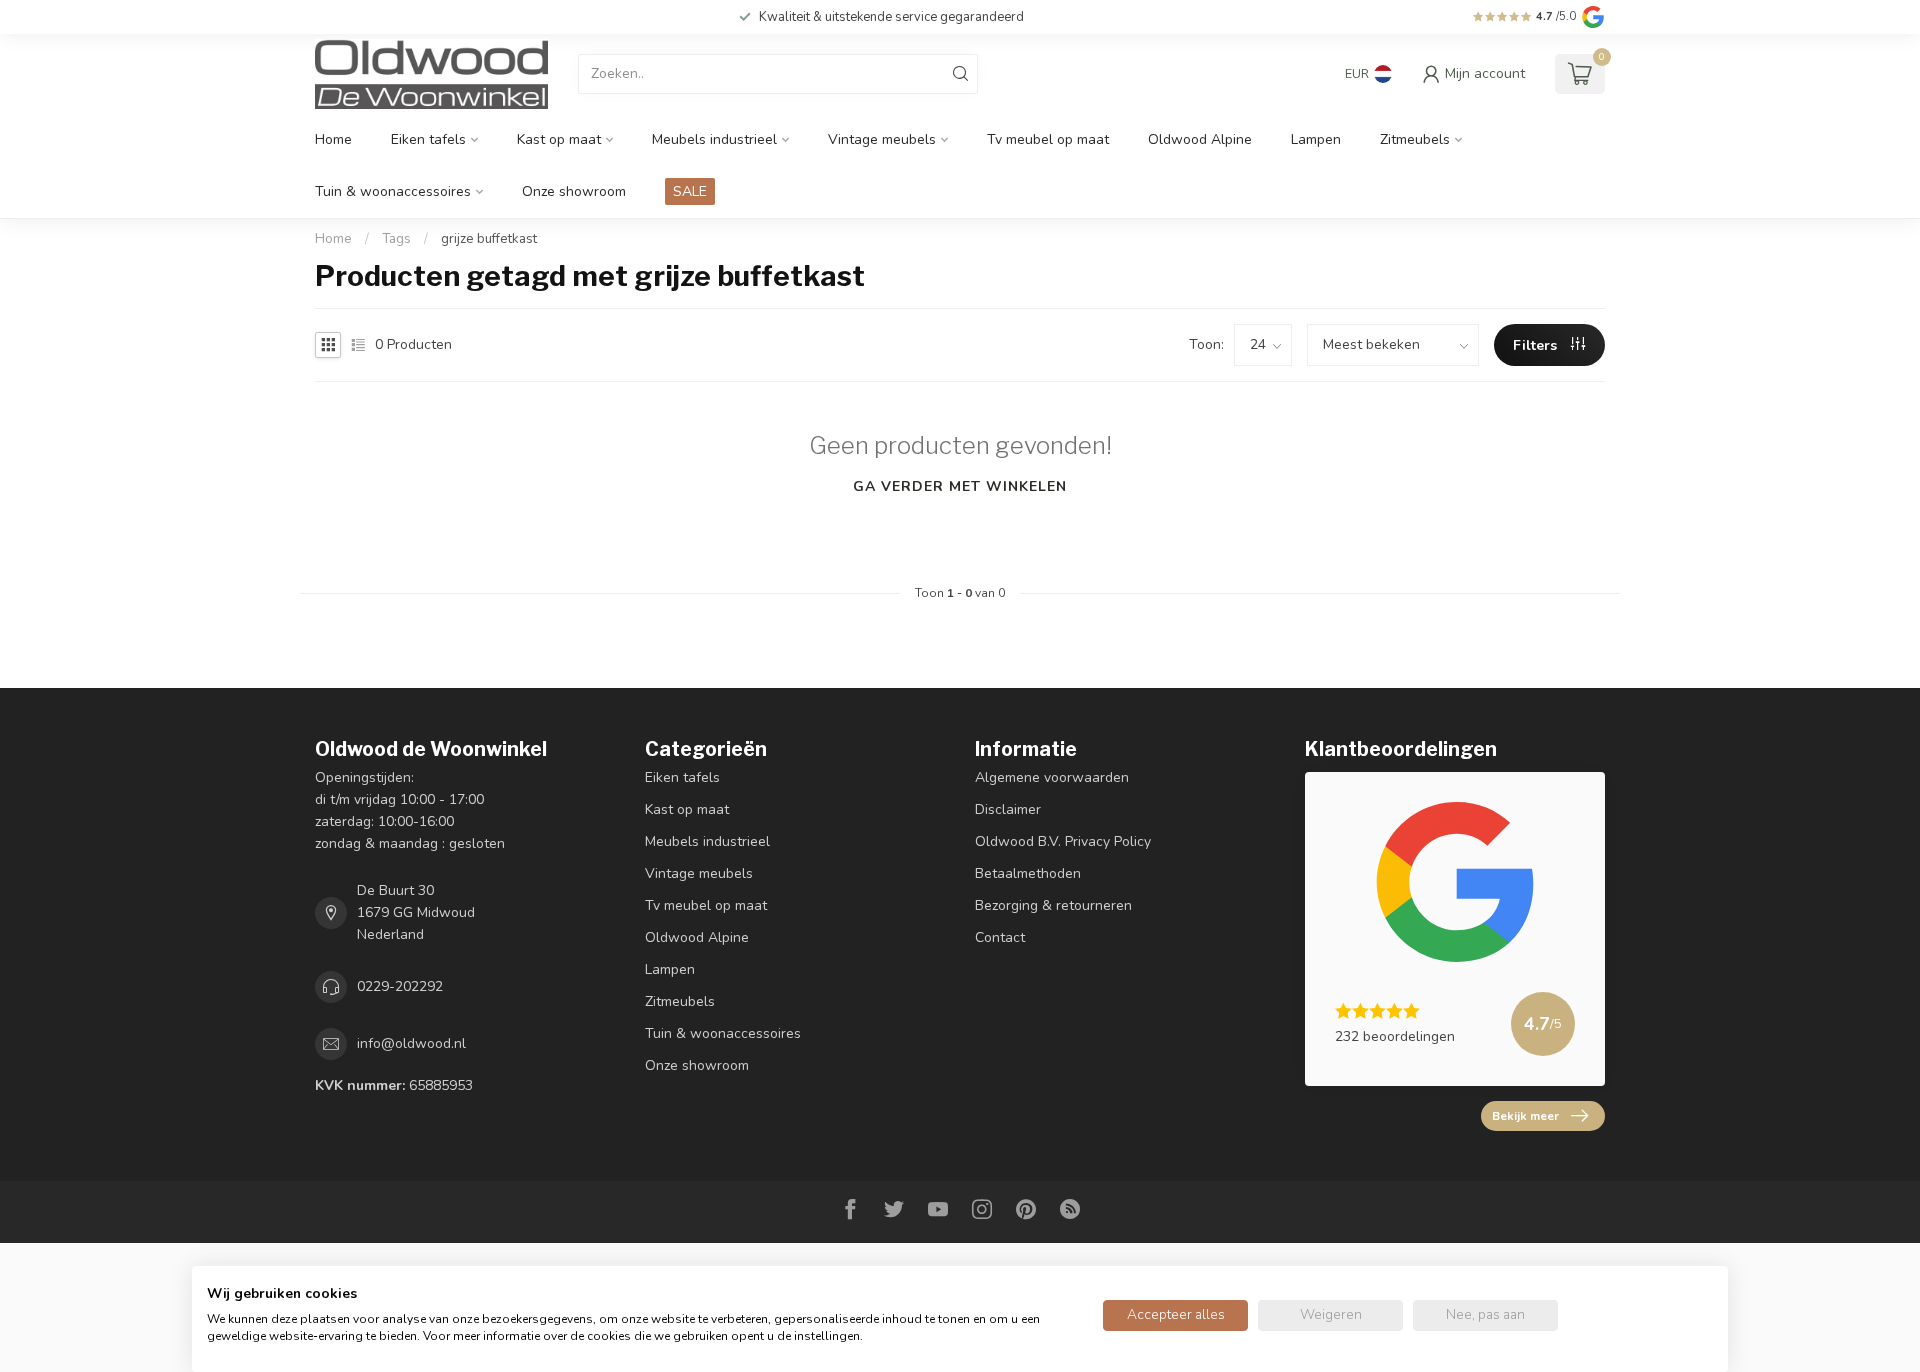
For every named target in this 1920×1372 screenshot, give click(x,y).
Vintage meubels (882, 139)
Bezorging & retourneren (1053, 905)
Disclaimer (1008, 809)
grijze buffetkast (489, 239)
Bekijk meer (1525, 1116)
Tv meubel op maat (1048, 139)
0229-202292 (400, 986)
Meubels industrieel (714, 139)
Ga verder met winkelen (960, 486)
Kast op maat (559, 139)
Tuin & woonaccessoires (393, 191)
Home (333, 139)
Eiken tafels (428, 139)
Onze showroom (574, 191)
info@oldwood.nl (411, 1043)
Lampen (1316, 139)
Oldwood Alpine (1200, 139)
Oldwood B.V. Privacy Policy (1063, 841)
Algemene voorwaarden (1052, 777)
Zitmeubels (1415, 139)
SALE (690, 191)
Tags (396, 239)
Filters (1537, 345)
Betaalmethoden (1028, 873)
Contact (1000, 937)
